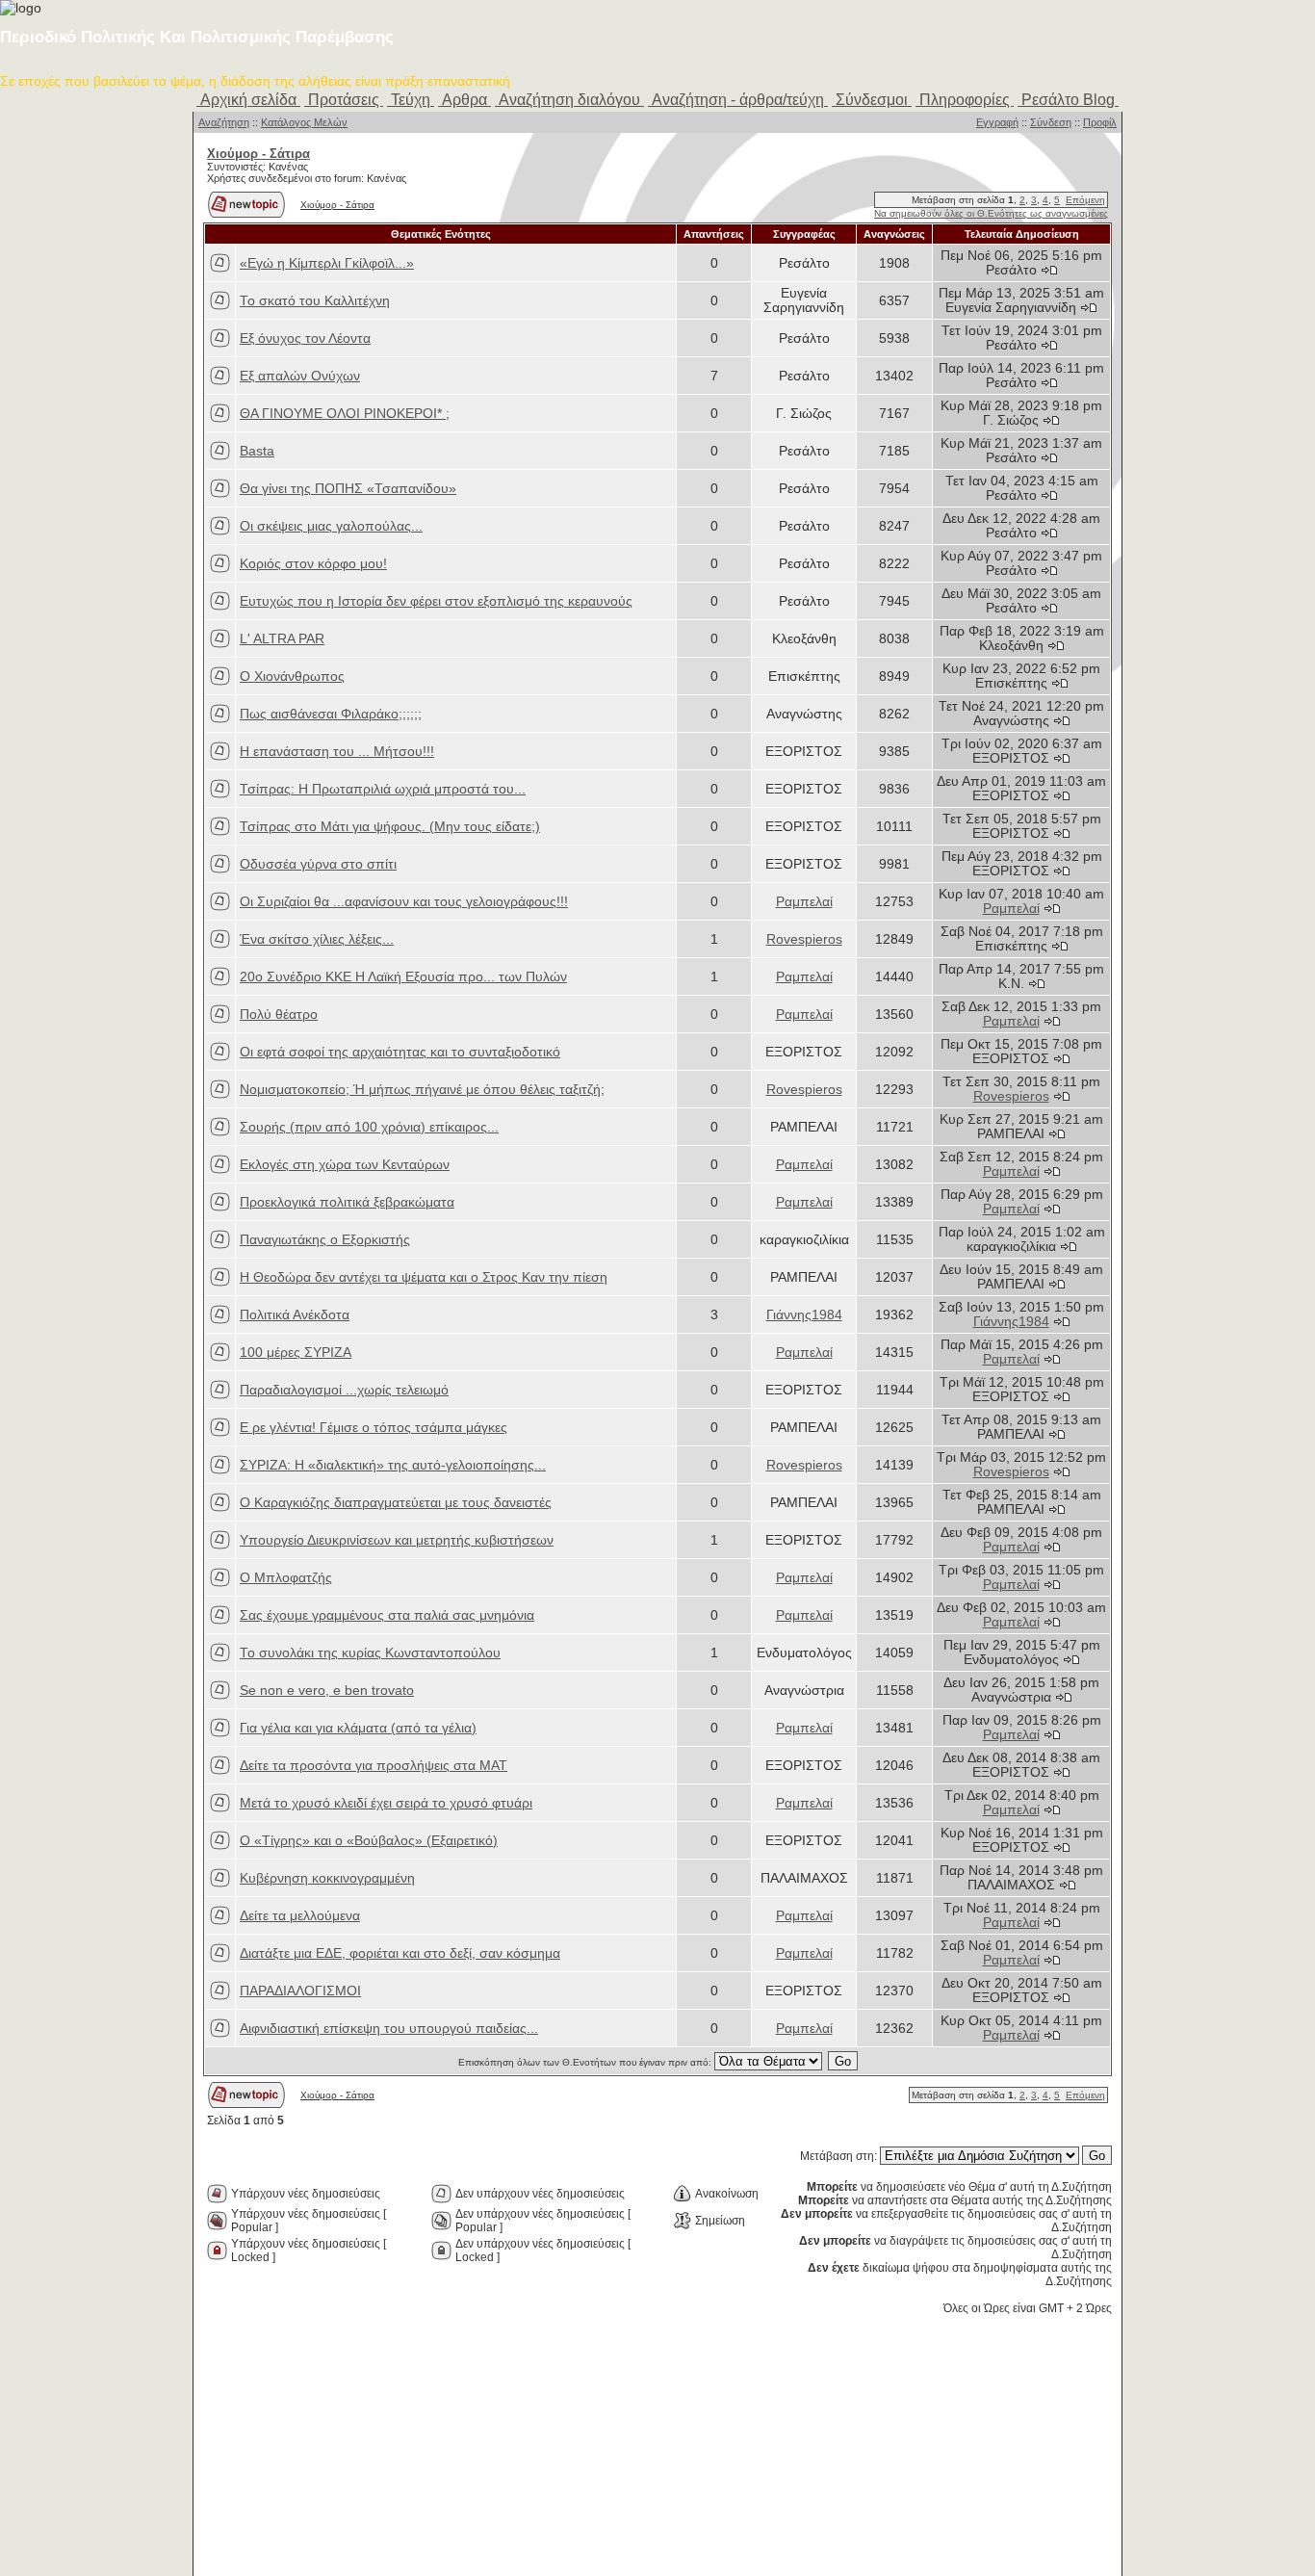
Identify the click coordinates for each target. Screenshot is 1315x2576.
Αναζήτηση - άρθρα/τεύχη (738, 100)
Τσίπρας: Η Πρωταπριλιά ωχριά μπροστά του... (383, 789)
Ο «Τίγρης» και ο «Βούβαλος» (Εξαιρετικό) (369, 1841)
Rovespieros (804, 939)
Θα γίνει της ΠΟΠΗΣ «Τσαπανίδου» (348, 489)
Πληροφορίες (965, 100)
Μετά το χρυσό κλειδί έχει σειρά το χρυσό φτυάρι (386, 1803)
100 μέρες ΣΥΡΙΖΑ (296, 1353)
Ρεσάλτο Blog (1068, 100)
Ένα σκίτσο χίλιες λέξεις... (317, 939)
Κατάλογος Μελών (304, 122)
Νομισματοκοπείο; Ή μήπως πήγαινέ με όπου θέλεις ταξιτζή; (422, 1090)
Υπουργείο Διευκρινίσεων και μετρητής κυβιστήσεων (397, 1540)
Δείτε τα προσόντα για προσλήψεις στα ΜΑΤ (374, 1766)
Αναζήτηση (224, 122)
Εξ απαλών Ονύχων (300, 376)
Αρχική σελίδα (248, 100)
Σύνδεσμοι (872, 100)
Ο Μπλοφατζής (286, 1578)
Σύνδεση (1051, 122)
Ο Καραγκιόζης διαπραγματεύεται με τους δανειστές (396, 1503)
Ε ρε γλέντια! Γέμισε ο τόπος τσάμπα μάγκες (374, 1428)
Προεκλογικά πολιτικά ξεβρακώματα (347, 1202)
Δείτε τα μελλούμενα (300, 1916)
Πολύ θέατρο (279, 1015)
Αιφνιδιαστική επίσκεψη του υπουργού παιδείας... (389, 2029)
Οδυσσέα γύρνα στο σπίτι (318, 864)
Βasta (257, 451)
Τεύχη (411, 100)
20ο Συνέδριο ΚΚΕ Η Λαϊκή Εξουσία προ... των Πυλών (403, 977)
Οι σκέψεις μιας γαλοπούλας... (331, 526)
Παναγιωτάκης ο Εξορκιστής (325, 1240)
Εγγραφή (997, 122)
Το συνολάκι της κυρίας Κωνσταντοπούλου (370, 1653)
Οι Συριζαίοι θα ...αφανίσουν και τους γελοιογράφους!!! (404, 902)
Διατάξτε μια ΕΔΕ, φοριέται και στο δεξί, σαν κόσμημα (400, 1953)
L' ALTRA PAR (282, 639)
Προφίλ (1100, 122)
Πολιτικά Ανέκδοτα (295, 1315)
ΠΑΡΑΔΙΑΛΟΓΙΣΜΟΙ (300, 1991)
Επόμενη (1085, 200)
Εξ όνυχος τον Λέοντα (305, 338)
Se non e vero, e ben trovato (327, 1691)
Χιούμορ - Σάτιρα (337, 205)
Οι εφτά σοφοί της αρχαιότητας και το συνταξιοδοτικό (400, 1052)
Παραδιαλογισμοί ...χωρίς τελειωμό (344, 1390)
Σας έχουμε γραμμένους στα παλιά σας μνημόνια (387, 1615)
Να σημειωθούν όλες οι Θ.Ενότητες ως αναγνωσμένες (991, 213)
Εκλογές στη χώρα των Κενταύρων (345, 1165)
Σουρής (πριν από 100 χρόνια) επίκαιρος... (369, 1127)
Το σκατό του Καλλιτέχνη (315, 301)
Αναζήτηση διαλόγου (569, 100)
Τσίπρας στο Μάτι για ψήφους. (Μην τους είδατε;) (390, 827)
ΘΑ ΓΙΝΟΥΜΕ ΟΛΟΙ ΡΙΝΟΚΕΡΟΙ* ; (345, 414)
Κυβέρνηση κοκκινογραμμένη (327, 1878)
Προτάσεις (344, 100)
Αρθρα (464, 100)
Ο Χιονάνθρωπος (292, 677)
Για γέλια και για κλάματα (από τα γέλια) (358, 1728)
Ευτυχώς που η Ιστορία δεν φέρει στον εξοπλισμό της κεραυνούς (436, 601)
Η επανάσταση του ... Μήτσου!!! (337, 752)
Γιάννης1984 (804, 1315)
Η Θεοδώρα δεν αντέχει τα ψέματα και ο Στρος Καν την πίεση (424, 1277)
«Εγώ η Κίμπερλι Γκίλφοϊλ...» (327, 263)
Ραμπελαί (804, 902)
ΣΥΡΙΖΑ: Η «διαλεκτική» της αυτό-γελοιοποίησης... (393, 1465)
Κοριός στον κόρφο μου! (313, 564)
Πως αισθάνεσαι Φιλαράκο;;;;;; (331, 714)
